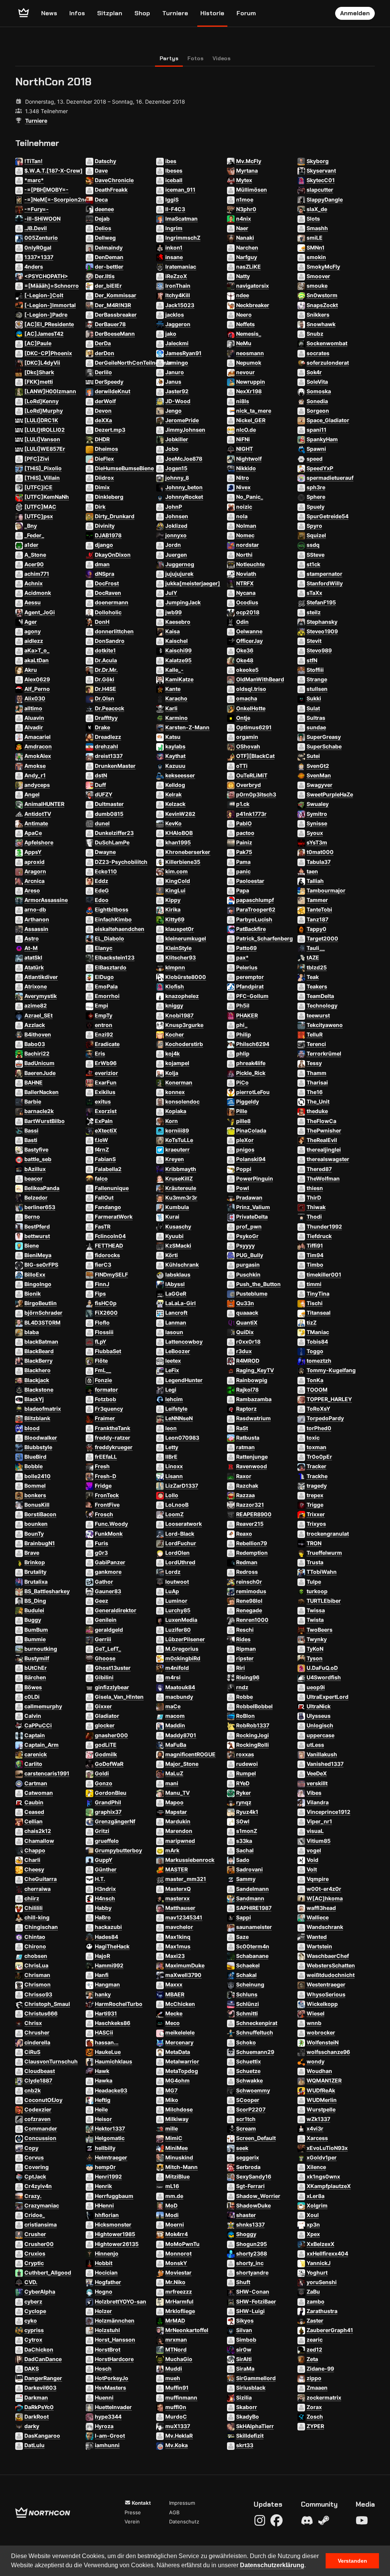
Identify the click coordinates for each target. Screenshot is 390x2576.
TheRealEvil (322, 1140)
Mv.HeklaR (179, 2436)
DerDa (103, 343)
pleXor (245, 1140)
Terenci (316, 1044)
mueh (173, 2378)
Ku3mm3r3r (181, 1197)
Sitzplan (110, 13)
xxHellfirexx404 (327, 2253)
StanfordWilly (325, 583)
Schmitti (247, 2013)
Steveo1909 (322, 631)
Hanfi (102, 1975)
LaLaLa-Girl (181, 1303)
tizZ (312, 1322)
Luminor (176, 1601)
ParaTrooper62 (256, 909)
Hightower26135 (117, 2244)
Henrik (103, 2186)
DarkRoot (37, 2417)
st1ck (313, 564)
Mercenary (179, 2042)
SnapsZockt (322, 305)
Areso (32, 890)
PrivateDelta (252, 1217)
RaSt (242, 1428)
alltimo (33, 708)
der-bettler (109, 267)
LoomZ (174, 1514)
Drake (102, 727)
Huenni (104, 2397)
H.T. (100, 1879)
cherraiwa (38, 1889)
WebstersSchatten (331, 1965)
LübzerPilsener (185, 1639)
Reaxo (244, 1534)
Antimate (36, 823)
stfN (312, 660)
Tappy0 (316, 929)
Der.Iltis (105, 276)
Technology (322, 1005)
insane (174, 257)
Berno (32, 1217)
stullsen (317, 689)
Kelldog (175, 785)
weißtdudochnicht (331, 1975)
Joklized (176, 526)
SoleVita (317, 382)
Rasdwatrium (253, 1418)
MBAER (175, 1994)
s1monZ (247, 1831)
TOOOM (317, 1390)
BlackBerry (38, 1361)
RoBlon (245, 1716)
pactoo (245, 833)
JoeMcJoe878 (184, 459)
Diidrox (104, 478)
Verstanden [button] (352, 2561)
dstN (101, 775)
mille (172, 2128)
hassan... (107, 2042)
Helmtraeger (111, 2157)
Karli (171, 708)
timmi (314, 1284)
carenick (36, 1754)
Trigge (315, 1505)
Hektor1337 (110, 2128)
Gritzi (102, 1831)
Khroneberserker (188, 852)
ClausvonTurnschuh (51, 2061)
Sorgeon (318, 411)
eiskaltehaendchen (120, 929)
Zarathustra (322, 2311)
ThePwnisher (324, 1130)
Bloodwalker (41, 1438)
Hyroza (104, 2426)
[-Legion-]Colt (44, 295)
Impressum (182, 2503)
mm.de (174, 2196)
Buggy (33, 1620)
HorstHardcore (114, 2359)
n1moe (245, 199)
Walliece (318, 1917)
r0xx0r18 (248, 1342)
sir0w (244, 2349)
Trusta (315, 1562)
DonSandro (110, 641)
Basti (31, 1140)
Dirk (100, 507)
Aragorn (35, 871)
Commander (41, 2128)
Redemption (252, 1553)
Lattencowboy (184, 1342)
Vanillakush (322, 1754)
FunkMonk (109, 1534)
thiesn (315, 1188)
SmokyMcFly (323, 267)
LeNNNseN (179, 1418)
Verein (132, 2522)
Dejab (102, 219)
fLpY (101, 1342)
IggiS (172, 199)
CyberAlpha (40, 2292)
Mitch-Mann (181, 2167)
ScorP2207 (251, 2109)
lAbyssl (175, 1284)
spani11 (316, 430)
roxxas (245, 1754)
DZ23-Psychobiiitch (121, 862)
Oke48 (245, 660)
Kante (173, 689)
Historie (212, 13)
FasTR (103, 1226)
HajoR (102, 1956)
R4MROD (248, 1361)
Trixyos (316, 1524)
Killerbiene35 (183, 862)
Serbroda (248, 2167)
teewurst (318, 1015)
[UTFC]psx (39, 516)
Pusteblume (252, 1294)
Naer (242, 228)
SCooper (248, 2100)
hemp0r (105, 2167)
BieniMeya (38, 1255)
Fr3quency (109, 1409)
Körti (172, 1255)
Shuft (243, 2282)
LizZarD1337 (182, 1486)
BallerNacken (42, 1092)
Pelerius (247, 967)
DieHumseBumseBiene (124, 468)
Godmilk (106, 1754)
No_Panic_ (250, 497)
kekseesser (180, 775)
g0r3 (101, 1553)
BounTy (34, 1534)
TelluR (315, 1034)
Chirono (35, 1946)
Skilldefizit (250, 2436)
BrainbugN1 (40, 1543)
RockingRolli (253, 1745)
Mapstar (176, 1812)
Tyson (315, 1658)
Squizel (316, 535)
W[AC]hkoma (325, 1898)
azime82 (36, 1005)
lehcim (174, 1399)
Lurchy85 (178, 1610)
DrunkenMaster (115, 766)
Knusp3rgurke (184, 1025)
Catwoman (39, 1793)
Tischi (315, 1303)
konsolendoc (182, 1101)
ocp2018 (248, 612)
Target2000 (322, 938)
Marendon (179, 1831)
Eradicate (107, 1044)
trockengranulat (328, 1534)
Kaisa (173, 631)
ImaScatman (181, 219)
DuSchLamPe (112, 842)
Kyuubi (174, 1236)
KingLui (175, 890)
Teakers (317, 986)
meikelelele (180, 2032)
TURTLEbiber (324, 1601)
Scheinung (250, 1984)
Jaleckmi (177, 343)
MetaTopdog (182, 2071)
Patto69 (246, 948)
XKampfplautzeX (329, 2186)
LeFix (172, 1370)
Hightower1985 (115, 2234)
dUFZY (104, 794)
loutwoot (177, 1582)
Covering (37, 2167)
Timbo (315, 1265)
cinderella (37, 2042)
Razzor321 (250, 1505)
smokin (316, 257)
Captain (35, 1735)
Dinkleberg (109, 497)
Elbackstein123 (115, 957)
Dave (101, 171)
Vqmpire (318, 1879)
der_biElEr (108, 286)
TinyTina (318, 1294)
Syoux (315, 833)
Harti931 (106, 2013)
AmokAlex (38, 756)
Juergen (176, 555)
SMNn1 (316, 248)
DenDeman (109, 257)
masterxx (177, 1898)
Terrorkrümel (324, 1053)
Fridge (103, 1486)
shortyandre (252, 2272)
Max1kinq (178, 1937)
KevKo (173, 823)
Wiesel (316, 2013)
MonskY (176, 2263)
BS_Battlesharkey (47, 1591)
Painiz (244, 842)
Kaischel (177, 641)
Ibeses (174, 171)
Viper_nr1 (319, 1821)
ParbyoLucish (254, 919)
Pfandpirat (250, 986)
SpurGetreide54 (328, 516)
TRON (314, 1543)
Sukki (314, 698)
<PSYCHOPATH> (46, 276)
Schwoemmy (253, 2090)
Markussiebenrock (190, 1860)
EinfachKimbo (113, 919)
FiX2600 (106, 1313)
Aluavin (34, 718)
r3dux (244, 1351)
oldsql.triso (251, 689)
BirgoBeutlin (41, 1303)
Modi (172, 2215)
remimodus (251, 1591)
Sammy (246, 1879)
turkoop (317, 1591)
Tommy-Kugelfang (331, 1370)
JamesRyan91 (183, 353)
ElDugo (104, 977)
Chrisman (37, 1975)
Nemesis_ (249, 334)
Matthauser (180, 1908)
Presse (133, 2512)
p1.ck (243, 804)
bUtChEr (36, 1668)
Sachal (245, 1850)
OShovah (248, 746)
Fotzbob (105, 1399)
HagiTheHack (112, 1946)
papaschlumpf (255, 900)
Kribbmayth (181, 1169)
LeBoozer (178, 1351)
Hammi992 (109, 1965)
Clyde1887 (38, 2080)
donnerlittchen (114, 631)
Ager (31, 622)
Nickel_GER (251, 420)
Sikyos (245, 2320)
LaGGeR (176, 1294)
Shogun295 (252, 2244)
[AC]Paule (38, 343)
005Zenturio (41, 238)
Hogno (104, 2292)
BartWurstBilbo (45, 1121)
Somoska (319, 391)
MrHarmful (179, 2301)
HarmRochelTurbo (119, 2004)
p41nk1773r (251, 814)
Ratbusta (248, 1438)
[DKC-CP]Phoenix (48, 353)
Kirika (173, 909)
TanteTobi (319, 909)
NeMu (244, 343)
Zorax (314, 2407)
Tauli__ (316, 948)
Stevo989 (319, 650)
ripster (245, 1658)
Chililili (34, 1908)
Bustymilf (37, 1658)
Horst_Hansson (115, 2340)
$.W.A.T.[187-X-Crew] (54, 171)
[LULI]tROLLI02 (45, 430)
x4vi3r (315, 2128)
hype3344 (108, 2417)
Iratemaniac (181, 267)
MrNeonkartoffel (187, 2330)
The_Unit (318, 1101)
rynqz (244, 1802)
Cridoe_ (35, 2215)
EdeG (102, 890)
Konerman (179, 1082)
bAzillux (35, 1169)
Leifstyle (176, 1409)
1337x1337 (39, 257)
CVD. (31, 2282)
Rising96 (248, 1677)
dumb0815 (109, 814)
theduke (317, 1111)
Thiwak (316, 1207)
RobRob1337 (253, 1725)
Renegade (249, 1610)
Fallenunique (112, 1188)
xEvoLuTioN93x (327, 2148)
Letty (172, 1447)
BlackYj (34, 1399)
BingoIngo (38, 1284)
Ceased (34, 1812)
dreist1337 (109, 756)
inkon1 (174, 248)
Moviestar (178, 2272)
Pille (242, 1111)
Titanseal (319, 1313)
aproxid (34, 862)
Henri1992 (108, 2176)
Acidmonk (38, 593)
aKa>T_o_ (37, 650)
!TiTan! (34, 161)
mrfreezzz (179, 2292)
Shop (142, 13)
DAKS (32, 2369)
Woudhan (319, 2071)
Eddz (101, 881)
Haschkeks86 (113, 2023)
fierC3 (103, 1265)
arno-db (35, 909)
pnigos (245, 1149)
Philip (244, 1034)
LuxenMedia (181, 1620)
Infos (77, 13)
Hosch (103, 2369)
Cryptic (34, 2263)
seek (242, 2148)
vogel (314, 1850)
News (49, 13)
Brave (32, 1553)
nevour (245, 372)
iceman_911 (180, 190)
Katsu (173, 737)
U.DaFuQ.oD (322, 1668)
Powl (243, 1188)
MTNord (176, 2349)
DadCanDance (43, 2359)
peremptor (250, 977)
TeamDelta (320, 996)
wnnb (314, 2023)
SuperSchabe (324, 746)
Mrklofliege (180, 2311)
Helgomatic (110, 2138)
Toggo (315, 1351)
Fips (100, 1294)
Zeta (312, 2359)
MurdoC (176, 2417)
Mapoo (174, 1802)
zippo (314, 2378)
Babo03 (35, 1044)
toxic (313, 1438)
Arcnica (34, 881)
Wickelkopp (322, 2004)
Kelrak (173, 794)
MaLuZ (174, 1773)
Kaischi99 (178, 650)
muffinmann (181, 2397)
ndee (243, 295)
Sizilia (244, 2397)
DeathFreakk (111, 190)
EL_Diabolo (109, 938)
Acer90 (34, 564)
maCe (173, 1706)
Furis (101, 1543)
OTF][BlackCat (255, 756)
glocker (105, 1725)
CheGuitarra (41, 1879)
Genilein (106, 1620)
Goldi (102, 1773)
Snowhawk (321, 324)
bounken (36, 1524)
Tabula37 (319, 862)
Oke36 (245, 650)
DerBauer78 (110, 324)
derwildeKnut (113, 391)
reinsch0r (249, 1582)
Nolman (246, 526)
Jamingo (177, 363)
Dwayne (105, 852)
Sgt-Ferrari (250, 2186)
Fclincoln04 (110, 1236)
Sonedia (317, 401)
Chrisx (33, 2023)
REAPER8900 (254, 1514)
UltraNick (319, 1706)
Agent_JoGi (40, 612)
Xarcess (317, 2138)
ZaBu (313, 2292)
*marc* (34, 180)
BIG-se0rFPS (41, 1265)
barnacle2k (39, 1111)
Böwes (33, 1687)
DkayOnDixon (113, 555)
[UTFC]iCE (38, 487)
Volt (312, 1869)
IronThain (178, 286)
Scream (246, 2128)
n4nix (244, 219)
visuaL (315, 1831)
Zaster (315, 2320)
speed (315, 459)
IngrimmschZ (183, 238)
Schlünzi (248, 2004)
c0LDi (32, 1697)
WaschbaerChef (328, 1956)
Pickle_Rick (251, 1073)
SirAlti (244, 2359)
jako (171, 334)
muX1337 (178, 2426)
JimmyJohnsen (185, 430)
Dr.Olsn (105, 698)
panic (243, 871)
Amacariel (38, 737)
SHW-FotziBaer (256, 2301)
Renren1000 (252, 1620)
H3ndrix (105, 1889)
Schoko (246, 2042)
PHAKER (247, 1015)
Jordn (173, 545)
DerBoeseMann (115, 334)
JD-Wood (178, 401)
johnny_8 (177, 478)
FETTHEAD (109, 1246)
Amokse (35, 766)
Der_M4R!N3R (113, 305)
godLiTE (106, 1745)
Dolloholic (108, 612)
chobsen (36, 1956)
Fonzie (103, 1380)
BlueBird (35, 1457)
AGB (174, 2512)
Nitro (243, 478)
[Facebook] (277, 2520)
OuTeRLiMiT (252, 775)
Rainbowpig (252, 1380)
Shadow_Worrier (258, 2196)
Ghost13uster (113, 1668)
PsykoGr (247, 1236)
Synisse (317, 823)
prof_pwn (249, 1226)
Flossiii (104, 1332)
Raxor (244, 1476)
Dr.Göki (105, 679)
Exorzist (106, 1111)
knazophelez (182, 996)
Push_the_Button (258, 1284)
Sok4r (314, 372)
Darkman (36, 2397)
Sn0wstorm (322, 295)
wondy (316, 2061)
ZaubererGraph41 (330, 2330)
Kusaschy (178, 1226)
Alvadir (34, 727)
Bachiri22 (37, 1053)
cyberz (33, 2301)
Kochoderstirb (184, 1044)
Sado (243, 1860)
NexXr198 (249, 391)
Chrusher (37, 2032)
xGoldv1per (322, 2157)
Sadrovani (249, 1869)
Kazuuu (175, 766)
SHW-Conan (253, 2292)
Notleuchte (250, 564)
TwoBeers (320, 1630)
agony (33, 631)
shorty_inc (250, 2263)
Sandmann (250, 1898)
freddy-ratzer (113, 1438)
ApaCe (33, 833)
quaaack (247, 1313)
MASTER (177, 1869)
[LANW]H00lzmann (50, 391)
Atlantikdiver (41, 977)
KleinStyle (178, 948)
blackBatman (41, 1342)
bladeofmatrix (43, 1409)
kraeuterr (177, 1149)
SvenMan (319, 775)
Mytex (244, 180)
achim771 (37, 574)
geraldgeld (109, 1630)
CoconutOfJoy (43, 2100)
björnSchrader (43, 1313)
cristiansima (41, 2224)
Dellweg (105, 238)
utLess (315, 1745)
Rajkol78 (247, 1390)
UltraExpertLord (328, 1697)
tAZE (313, 957)
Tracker (316, 1466)
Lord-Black (180, 1534)
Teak (313, 977)
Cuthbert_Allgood (48, 2272)
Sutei (313, 756)
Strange (317, 679)
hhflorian (107, 2215)
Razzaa (245, 1495)
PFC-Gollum (252, 996)
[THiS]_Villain (42, 478)
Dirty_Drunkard (115, 516)
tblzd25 (317, 967)
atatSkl (33, 957)
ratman (245, 1447)
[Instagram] (260, 2520)
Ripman (246, 1649)
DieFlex (104, 459)
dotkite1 (105, 650)
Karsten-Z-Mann (187, 727)
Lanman (176, 1322)
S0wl (243, 1821)
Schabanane (252, 1956)
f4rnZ (102, 1149)
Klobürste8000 (186, 977)
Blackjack (37, 1380)
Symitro (317, 814)
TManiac (318, 1332)
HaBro (103, 1917)
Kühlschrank (182, 1265)
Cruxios (35, 2253)
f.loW (101, 1140)
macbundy (179, 1697)
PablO (244, 823)
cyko (31, 2320)
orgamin (247, 737)
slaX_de (317, 209)
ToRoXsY (318, 1409)
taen (312, 871)
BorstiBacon (40, 1514)
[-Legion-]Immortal (50, 305)
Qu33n (245, 1303)
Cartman (36, 1783)
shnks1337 (250, 2224)
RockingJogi (253, 1735)
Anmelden (355, 13)
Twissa (316, 1610)
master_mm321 (186, 1879)
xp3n (313, 2224)
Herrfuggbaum (114, 2196)
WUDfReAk (321, 2090)
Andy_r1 (35, 775)
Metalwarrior (182, 2061)
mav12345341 (184, 1917)
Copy (31, 2148)
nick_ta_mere (254, 411)
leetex (173, 1361)
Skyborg (318, 161)
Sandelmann (253, 1889)
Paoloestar (250, 881)
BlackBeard (39, 1351)
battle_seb (38, 1159)
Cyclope (35, 2311)
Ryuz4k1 (247, 1812)
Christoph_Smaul (47, 2004)
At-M (31, 948)
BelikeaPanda (42, 1188)
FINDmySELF (111, 1274)
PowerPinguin (255, 1178)
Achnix (34, 583)
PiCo (242, 1082)
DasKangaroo (42, 2436)
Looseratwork (184, 1524)
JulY (171, 593)
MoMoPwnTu (182, 2244)
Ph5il (243, 1005)
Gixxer (103, 1706)
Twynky (317, 1639)
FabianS (105, 1159)
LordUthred (180, 1562)
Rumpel (246, 1773)
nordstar (248, 545)
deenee (104, 209)
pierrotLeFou (253, 1092)
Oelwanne (249, 631)
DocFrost (107, 583)
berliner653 (40, 1207)
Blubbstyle (38, 1447)
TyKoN (315, 1649)
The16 (315, 1092)
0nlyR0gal (38, 248)
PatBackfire (251, 929)
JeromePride (182, 420)
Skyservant (321, 171)
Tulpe (314, 1582)
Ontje (243, 718)
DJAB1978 (108, 535)
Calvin (33, 1716)
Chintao (35, 1937)
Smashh (317, 228)
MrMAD (175, 2320)
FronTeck (107, 1495)
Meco (173, 2023)
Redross (247, 1572)
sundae (316, 727)
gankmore (108, 1572)
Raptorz (246, 1409)
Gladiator (107, 1716)
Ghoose (105, 1658)
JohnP (174, 507)
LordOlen (177, 1553)
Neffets (245, 324)
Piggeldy (248, 1101)
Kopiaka (176, 1111)
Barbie (33, 1101)
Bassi (31, 1130)
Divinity (105, 526)
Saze (242, 1937)
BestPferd (37, 1226)
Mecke (174, 2013)
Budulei (34, 1610)
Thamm (316, 1073)
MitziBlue (177, 2176)
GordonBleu (111, 1793)
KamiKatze (179, 679)
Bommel (35, 1486)
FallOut (104, 1197)
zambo (316, 2301)
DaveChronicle (114, 180)
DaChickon (39, 2349)
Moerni (175, 2224)
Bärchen (35, 1677)
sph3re (316, 487)
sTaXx (314, 593)
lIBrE (171, 1457)
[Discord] (307, 2520)
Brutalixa (36, 1582)
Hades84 (106, 1937)
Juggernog (180, 564)
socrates (318, 353)
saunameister (254, 1927)
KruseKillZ (179, 1178)
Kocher (175, 1034)
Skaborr (247, 2407)
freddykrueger (114, 1447)
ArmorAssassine (46, 900)
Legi (171, 1390)
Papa (243, 890)
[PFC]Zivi (37, 459)
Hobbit (104, 2263)
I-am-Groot (110, 2436)
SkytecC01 (321, 180)
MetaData (178, 2052)
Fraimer (105, 1418)
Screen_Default (256, 2138)
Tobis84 (317, 1342)
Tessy (314, 1063)
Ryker (244, 1793)
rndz (242, 1687)
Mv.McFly (249, 161)
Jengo (173, 411)
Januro (175, 372)
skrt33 (245, 2445)
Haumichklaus (113, 2061)
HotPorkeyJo (112, 2378)
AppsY (33, 852)
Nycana (246, 593)
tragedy (317, 1486)
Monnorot (178, 2253)
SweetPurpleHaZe (330, 794)
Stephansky (322, 622)
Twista (315, 1620)
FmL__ (103, 1370)
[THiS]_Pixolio (43, 468)
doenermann (112, 602)
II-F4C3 (175, 209)
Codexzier (38, 2109)
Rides (243, 1639)
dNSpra (105, 574)
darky (32, 2426)
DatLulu (34, 2445)
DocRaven (108, 593)
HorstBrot (108, 2349)
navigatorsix (253, 286)
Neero (244, 315)
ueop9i (316, 1687)
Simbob (246, 2340)
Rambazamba (254, 1399)
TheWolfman (323, 1178)
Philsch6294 (253, 1044)
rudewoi (247, 1764)
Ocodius (247, 602)
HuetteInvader (113, 2407)
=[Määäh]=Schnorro (52, 286)
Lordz (173, 1572)
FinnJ (102, 1284)
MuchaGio (179, 2359)
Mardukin (178, 1821)
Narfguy (247, 257)
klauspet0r (180, 929)
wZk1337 (318, 2119)
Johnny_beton (184, 487)
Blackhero (38, 1370)
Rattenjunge (252, 1457)
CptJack (35, 2176)
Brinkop (35, 1562)
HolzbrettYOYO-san (121, 2301)
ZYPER (315, 2426)
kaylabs (175, 746)
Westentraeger (326, 1984)
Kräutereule (181, 1188)
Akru (31, 670)
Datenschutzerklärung (272, 2565)
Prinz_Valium (253, 1207)
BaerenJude (40, 1073)
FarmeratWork (114, 1217)
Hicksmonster (113, 2224)
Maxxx (174, 1984)
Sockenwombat (327, 343)
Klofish (175, 986)
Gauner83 (108, 1591)
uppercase (320, 1735)
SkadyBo (248, 2417)
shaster (246, 2215)
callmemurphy (43, 1706)
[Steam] (324, 2520)
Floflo (102, 1322)
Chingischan (41, 1927)
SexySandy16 (254, 2176)
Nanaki (245, 238)
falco (101, 1178)
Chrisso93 (38, 1994)
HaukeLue (108, 2052)
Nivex (243, 487)
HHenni (104, 2205)
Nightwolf (249, 459)
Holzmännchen (115, 2320)
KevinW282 (180, 814)
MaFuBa (176, 1745)
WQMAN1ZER (324, 2080)
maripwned (180, 1841)
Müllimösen (252, 190)
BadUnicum (39, 1063)
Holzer (103, 2311)
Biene (32, 1246)
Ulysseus (319, 1716)
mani (172, 1783)
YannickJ (319, 2263)
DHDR (102, 439)
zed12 (314, 2349)
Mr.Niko (175, 2282)
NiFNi (243, 439)
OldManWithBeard (260, 679)
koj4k (173, 1053)
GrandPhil (108, 1802)
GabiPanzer (110, 1562)
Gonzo (104, 1783)
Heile (101, 2109)
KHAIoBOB (179, 833)
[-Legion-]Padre (46, 315)
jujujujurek (179, 574)
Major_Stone (182, 1764)
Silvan (244, 2330)
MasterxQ (178, 1889)
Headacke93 (111, 2090)
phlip (243, 1053)
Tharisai (317, 1082)
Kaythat (175, 756)
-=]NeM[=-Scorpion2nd (56, 199)
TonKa (315, 1380)
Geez (101, 1601)
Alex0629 (37, 679)
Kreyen (175, 1159)
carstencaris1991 (47, 1773)
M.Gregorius (182, 1649)
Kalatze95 (178, 660)
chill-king (37, 1917)
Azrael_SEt (38, 1015)
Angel (32, 794)
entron (104, 1025)
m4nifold (177, 1668)
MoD (171, 2205)
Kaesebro (178, 622)
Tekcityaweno (325, 1025)
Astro (32, 938)
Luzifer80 (178, 1630)
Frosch (104, 1514)
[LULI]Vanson (42, 439)
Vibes (314, 1793)
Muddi (174, 2369)
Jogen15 (176, 468)
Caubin (34, 1802)
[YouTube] (362, 2520)
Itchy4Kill (178, 295)
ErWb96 (106, 1063)
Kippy (173, 900)
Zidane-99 (320, 2369)
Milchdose (179, 2109)
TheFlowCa (321, 1121)
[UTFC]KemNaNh (47, 497)
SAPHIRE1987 (254, 1908)
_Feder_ (34, 535)
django (104, 545)
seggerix (248, 2157)
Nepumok (249, 363)
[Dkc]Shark (39, 372)
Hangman (107, 1984)
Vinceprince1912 (328, 1812)
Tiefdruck (319, 1236)
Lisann (174, 1476)
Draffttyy (106, 718)
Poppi (244, 1169)
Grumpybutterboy (118, 1850)
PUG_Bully (250, 1255)
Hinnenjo (107, 2253)
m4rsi (173, 1677)
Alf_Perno (37, 689)
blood (32, 1428)
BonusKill (37, 1505)
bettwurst (37, 1236)
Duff (100, 785)
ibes (171, 161)
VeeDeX (317, 1773)
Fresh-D (105, 1476)
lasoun (174, 1332)
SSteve (316, 555)
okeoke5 (247, 670)
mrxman (176, 2340)
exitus (103, 1101)
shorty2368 (252, 2253)
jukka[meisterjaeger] (193, 583)
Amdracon (38, 746)
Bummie (35, 1639)
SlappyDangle (325, 199)
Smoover (318, 276)
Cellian (34, 1821)
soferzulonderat (328, 363)
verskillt (317, 1783)
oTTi (242, 766)
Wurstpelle (321, 2109)
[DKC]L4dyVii (42, 363)
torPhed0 (319, 1428)
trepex (315, 1495)
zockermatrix (324, 2397)
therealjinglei (324, 1149)
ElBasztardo (111, 967)
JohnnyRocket (184, 497)
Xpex (313, 2234)
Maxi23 (175, 1956)
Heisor (103, 2119)
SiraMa (245, 2369)
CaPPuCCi (38, 1725)
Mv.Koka (177, 2445)
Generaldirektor (116, 1610)
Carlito (33, 1764)
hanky (103, 1994)
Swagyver (320, 785)
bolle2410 (38, 1476)
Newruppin (251, 382)
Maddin (175, 1725)
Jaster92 (177, 391)
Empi (101, 1005)
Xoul (313, 2215)
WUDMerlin (322, 2100)
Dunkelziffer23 (114, 833)
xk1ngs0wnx (323, 2176)
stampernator (324, 574)
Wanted (317, 1937)
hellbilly (105, 2148)
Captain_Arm (42, 1745)
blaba (32, 1332)
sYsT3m (317, 842)
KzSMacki (178, 1246)
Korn (172, 1121)
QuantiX (247, 1322)
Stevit (314, 641)
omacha (247, 698)
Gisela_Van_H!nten (119, 1697)
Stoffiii (315, 670)
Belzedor (36, 1197)
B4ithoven (38, 1034)
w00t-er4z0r (324, 1889)
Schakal (246, 1975)
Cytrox (33, 2340)
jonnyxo (176, 535)
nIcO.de (246, 430)
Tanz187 (317, 919)
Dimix (102, 487)
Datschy (105, 161)
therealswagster (328, 1159)
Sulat (313, 708)
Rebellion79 (252, 1543)
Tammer (317, 900)
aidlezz (34, 641)
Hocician (106, 2272)
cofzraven (38, 2119)
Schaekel (248, 1965)
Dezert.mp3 (110, 430)
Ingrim (174, 228)
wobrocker (321, 2032)
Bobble (34, 1466)
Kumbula (177, 1207)
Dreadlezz (108, 737)
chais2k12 (38, 1831)
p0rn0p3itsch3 (256, 794)
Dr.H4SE (105, 689)
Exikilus (105, 1092)
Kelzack (175, 804)
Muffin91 (177, 2388)
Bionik (33, 1294)
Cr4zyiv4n (38, 2186)
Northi (244, 555)
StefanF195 (321, 602)
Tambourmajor (326, 890)
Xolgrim (317, 2205)
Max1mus (178, 1946)
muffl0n (176, 2407)
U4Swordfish (324, 1677)
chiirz (32, 1898)
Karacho (176, 698)
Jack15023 (180, 305)
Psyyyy (245, 1246)
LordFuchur (181, 1543)
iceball (174, 180)
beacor (34, 1178)
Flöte (101, 1361)
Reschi (245, 1630)
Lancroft (176, 1313)
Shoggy (246, 2234)
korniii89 (177, 1130)
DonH (102, 622)
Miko (172, 2100)
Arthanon (37, 919)
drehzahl (106, 746)
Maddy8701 (181, 1735)
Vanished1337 (325, 1764)
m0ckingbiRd (183, 1658)
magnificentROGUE (190, 1754)
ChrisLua (36, 1965)
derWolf (105, 401)
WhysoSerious (326, 1994)
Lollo (172, 1495)
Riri (241, 1668)
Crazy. (33, 2196)
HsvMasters (110, 2388)
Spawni (316, 449)
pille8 (243, 1121)
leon (171, 1428)
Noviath (246, 574)
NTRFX (245, 583)
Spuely (316, 507)
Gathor (104, 1582)
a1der (31, 545)
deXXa (103, 420)
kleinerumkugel (186, 938)
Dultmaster (109, 804)
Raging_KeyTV (255, 1370)
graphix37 (108, 1812)
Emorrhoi (107, 996)
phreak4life (251, 1063)
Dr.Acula (106, 660)
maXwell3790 (183, 1975)
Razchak (247, 1486)
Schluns (247, 1994)
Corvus (34, 2157)
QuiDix (245, 1332)
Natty (243, 276)
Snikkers (318, 315)
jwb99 (173, 612)
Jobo (172, 449)
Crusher (35, 2234)
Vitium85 (319, 1841)
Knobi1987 (179, 1015)
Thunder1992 (324, 1226)
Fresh (102, 1466)
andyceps (37, 785)
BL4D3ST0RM (42, 1322)
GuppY (104, 1860)
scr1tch (246, 2119)
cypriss (34, 2330)
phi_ (242, 1025)
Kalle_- (174, 670)
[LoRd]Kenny (42, 401)
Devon (103, 411)
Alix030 (35, 698)
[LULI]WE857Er (45, 449)
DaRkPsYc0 (39, 2407)
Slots (313, 219)
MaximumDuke (185, 1965)
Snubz (315, 334)
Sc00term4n (253, 1946)
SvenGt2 (318, 766)
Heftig (103, 2100)
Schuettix (249, 2061)
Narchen (247, 248)
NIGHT (245, 449)
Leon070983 (182, 1438)
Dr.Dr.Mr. (106, 670)
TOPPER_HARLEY (329, 1399)
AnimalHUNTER (44, 804)
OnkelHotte (251, 708)
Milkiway (177, 2119)
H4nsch (105, 1898)
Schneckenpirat (257, 2023)
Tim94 (315, 1255)
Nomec (245, 535)
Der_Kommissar (116, 295)
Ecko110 (106, 871)
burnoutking (41, 1649)
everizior (106, 1073)
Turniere (175, 13)
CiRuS (32, 2052)
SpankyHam (322, 439)
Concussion (40, 2138)
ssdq (313, 545)
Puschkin (248, 1274)
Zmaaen (317, 2388)
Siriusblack (251, 2388)
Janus (173, 382)
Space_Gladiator (328, 420)
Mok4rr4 (177, 2234)
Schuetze (248, 2071)
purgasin (248, 1265)
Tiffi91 (315, 1246)
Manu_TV (177, 1793)
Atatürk (34, 967)
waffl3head (321, 1908)
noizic (244, 507)
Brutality (35, 1572)
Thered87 (319, 1169)
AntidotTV (38, 814)
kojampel (177, 1063)
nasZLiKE (249, 267)
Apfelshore (39, 842)
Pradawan (249, 1197)
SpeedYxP (320, 468)
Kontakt (141, 2503)
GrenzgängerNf (115, 1821)
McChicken (180, 2004)
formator (106, 1390)
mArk (172, 1850)
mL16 (172, 2186)
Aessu (33, 602)
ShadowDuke (253, 2205)
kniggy (174, 1005)
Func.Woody (111, 1524)
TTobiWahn (322, 1572)
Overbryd (249, 785)
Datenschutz (184, 2522)
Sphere (316, 497)
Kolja (172, 1073)
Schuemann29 (255, 2052)
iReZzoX (176, 276)
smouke (317, 286)
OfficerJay (249, 641)
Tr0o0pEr (319, 1457)
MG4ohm (177, 2080)
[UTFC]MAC (40, 507)
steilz (314, 612)
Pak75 (244, 852)
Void (312, 1860)
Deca (101, 199)
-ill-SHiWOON (42, 219)
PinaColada (251, 1130)
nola (242, 516)
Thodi (314, 1217)
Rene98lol (249, 1601)
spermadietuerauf (330, 478)
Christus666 (41, 2013)
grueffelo (107, 1841)
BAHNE (34, 1082)
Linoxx (174, 1466)
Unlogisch (320, 1725)
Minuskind (179, 2157)
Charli (32, 1860)
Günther (106, 1869)
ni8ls (243, 401)
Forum (246, 13)
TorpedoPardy (325, 1418)
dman (102, 564)
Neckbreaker (253, 305)
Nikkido (246, 468)
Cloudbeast (40, 2071)
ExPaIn (104, 1121)
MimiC (174, 2138)
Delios (103, 228)
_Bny (31, 526)
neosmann (250, 353)
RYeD (243, 1783)
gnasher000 (111, 1735)
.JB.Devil (36, 228)
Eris (100, 1053)
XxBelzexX (320, 2244)
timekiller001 (324, 1274)
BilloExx (35, 1274)
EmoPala (106, 986)
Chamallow (39, 1841)
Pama (243, 862)
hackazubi (108, 1927)
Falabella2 (108, 1169)
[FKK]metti (39, 382)
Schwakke (249, 2080)
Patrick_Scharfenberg (265, 938)
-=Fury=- (37, 209)
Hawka (104, 2080)
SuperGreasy (324, 737)
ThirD (314, 1197)
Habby (103, 1908)
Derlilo (103, 372)
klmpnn (175, 967)
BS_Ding (35, 1601)
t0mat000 (320, 852)
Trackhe (317, 1476)
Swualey (318, 804)
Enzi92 (104, 1034)
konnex (175, 1092)
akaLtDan (37, 660)
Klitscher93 (181, 957)
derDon (105, 353)
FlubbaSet (108, 1351)
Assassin (36, 929)
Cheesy (34, 1869)
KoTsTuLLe (179, 1140)
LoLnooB (177, 1505)
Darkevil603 (40, 2388)
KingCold (178, 881)
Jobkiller (177, 439)
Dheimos (106, 449)
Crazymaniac (42, 2205)
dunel (102, 823)
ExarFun (106, 1082)
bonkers (35, 1495)
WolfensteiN (323, 2042)
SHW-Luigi (250, 2311)
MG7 (171, 2090)
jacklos (175, 315)
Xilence (316, 2167)
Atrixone (36, 986)
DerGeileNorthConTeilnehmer (133, 363)
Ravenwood (252, 1466)
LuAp (172, 1591)
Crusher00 (39, 2244)
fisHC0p (106, 1303)
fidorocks (107, 1255)
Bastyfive (36, 1149)
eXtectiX (106, 1130)
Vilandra (318, 1802)
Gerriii (103, 1639)
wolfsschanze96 (328, 2052)
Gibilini (104, 1677)
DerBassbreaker (116, 315)
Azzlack (35, 1025)
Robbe (245, 1697)
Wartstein (319, 1946)
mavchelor (179, 1927)
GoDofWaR (109, 1764)
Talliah (315, 881)
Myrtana (247, 171)
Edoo (102, 900)
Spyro (314, 526)
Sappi (244, 1917)
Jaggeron (178, 324)
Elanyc (104, 948)
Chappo (35, 1850)
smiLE (315, 238)
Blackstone (39, 1390)
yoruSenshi (322, 2282)
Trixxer (316, 1514)
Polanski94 (251, 1159)
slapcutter (320, 190)
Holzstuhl (107, 2330)
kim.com (177, 871)
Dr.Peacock (109, 708)
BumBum (36, 1630)
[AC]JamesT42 (44, 334)
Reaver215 (250, 1524)
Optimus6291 (254, 727)
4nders (34, 267)
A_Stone (35, 555)
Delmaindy (109, 248)
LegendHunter (184, 1380)
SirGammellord (256, 2378)
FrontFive (107, 1505)
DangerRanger (43, 2378)
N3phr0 (246, 209)
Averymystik (41, 996)
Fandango (108, 1207)
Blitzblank (37, 1418)
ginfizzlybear (112, 1687)
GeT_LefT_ (108, 1649)
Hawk (102, 2071)
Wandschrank (325, 1927)
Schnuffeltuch (255, 2032)
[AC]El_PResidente (49, 324)
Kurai (172, 1217)
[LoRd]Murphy (44, 411)
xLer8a (316, 2196)
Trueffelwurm (324, 1553)
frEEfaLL (106, 1457)
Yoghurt (317, 2272)
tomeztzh (319, 1361)
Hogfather (108, 2282)
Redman (247, 1562)
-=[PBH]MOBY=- (46, 190)
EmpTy (104, 1015)
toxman (316, 1447)
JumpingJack (183, 602)
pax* (242, 957)
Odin (242, 622)
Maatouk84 (180, 1687)
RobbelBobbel (254, 1706)
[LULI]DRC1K (41, 420)
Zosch (315, 2417)
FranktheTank (113, 1428)
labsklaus (178, 1274)
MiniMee (177, 2148)
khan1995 (178, 842)
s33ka (244, 1841)
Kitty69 (175, 919)
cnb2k (33, 2090)
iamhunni (107, 2445)
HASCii (104, 2032)
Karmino (177, 718)
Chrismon (38, 1984)
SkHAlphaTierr (255, 2426)
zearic (315, 2340)
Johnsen (177, 516)
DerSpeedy (109, 382)
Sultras (316, 718)
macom (175, 1716)
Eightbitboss (112, 909)
